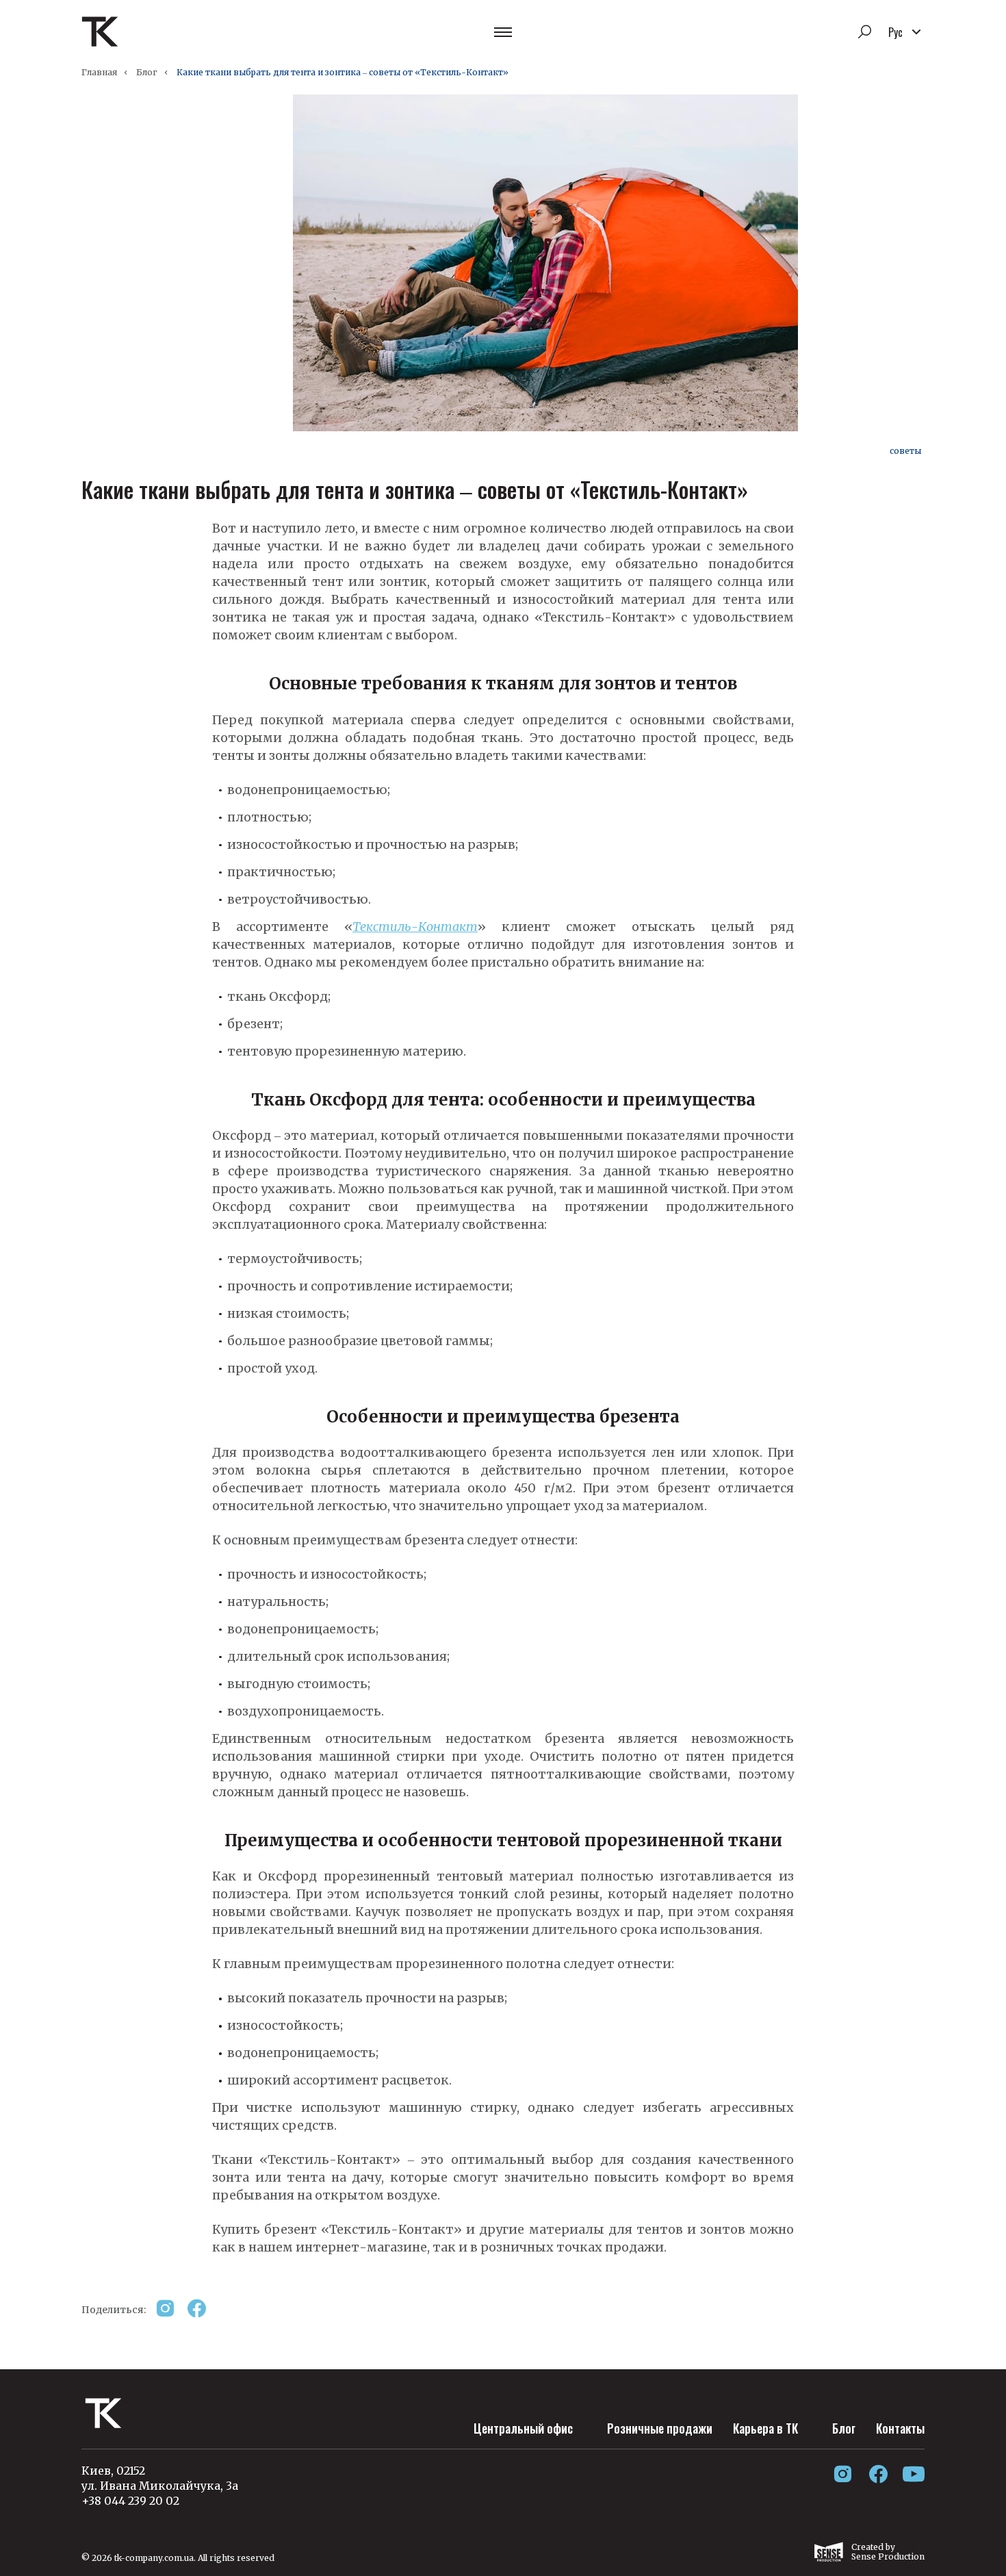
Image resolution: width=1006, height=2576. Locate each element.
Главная (99, 72)
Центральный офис (523, 2428)
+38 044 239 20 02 (130, 2501)
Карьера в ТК (765, 2428)
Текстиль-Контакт (415, 927)
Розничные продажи (660, 2428)
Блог (147, 72)
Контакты (900, 2428)
